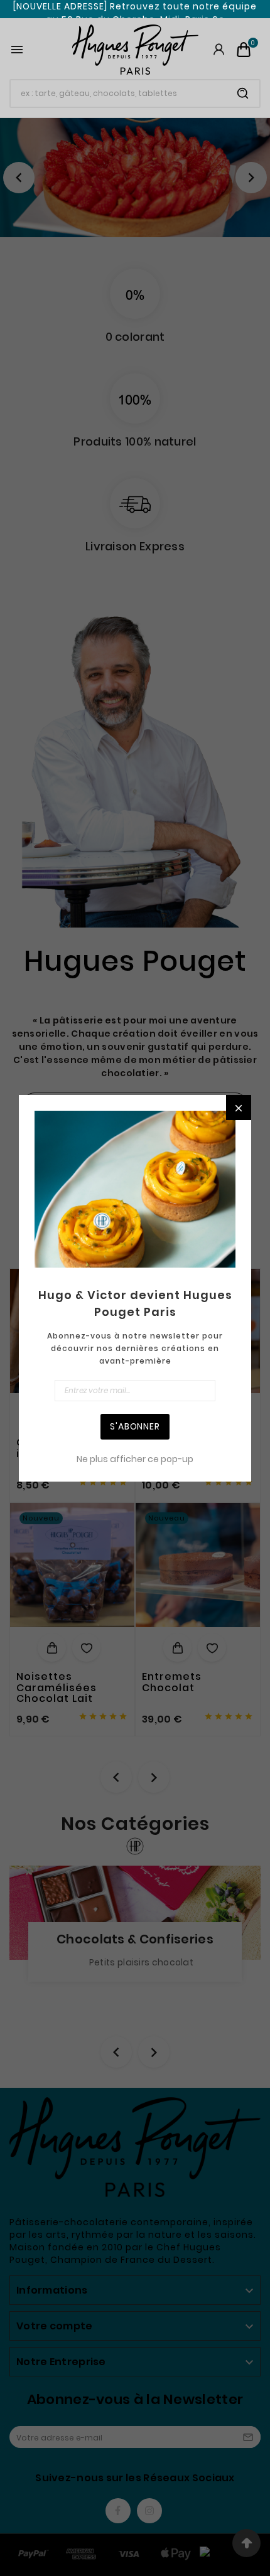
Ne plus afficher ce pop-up (135, 1459)
